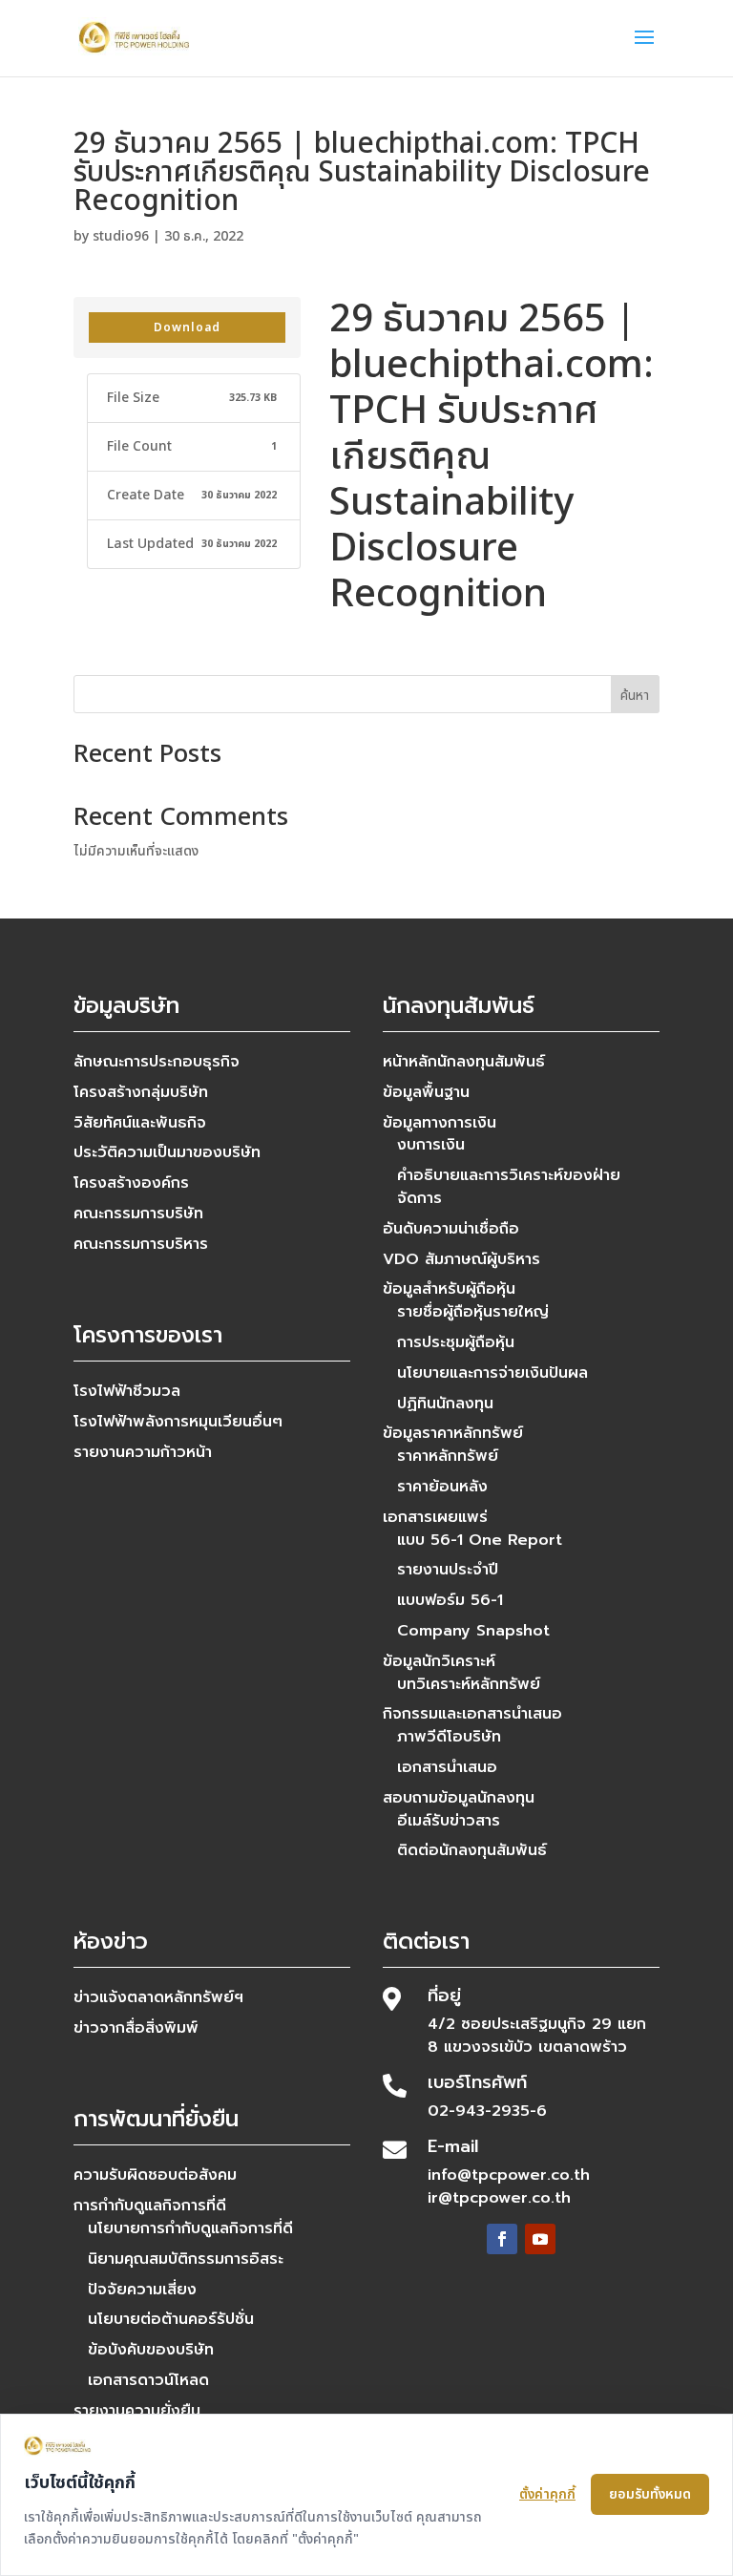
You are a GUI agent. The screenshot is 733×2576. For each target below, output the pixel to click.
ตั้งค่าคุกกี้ (547, 2494)
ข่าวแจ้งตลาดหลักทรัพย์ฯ (158, 1997)
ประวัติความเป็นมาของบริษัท (167, 1152)
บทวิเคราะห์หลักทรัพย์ (469, 1684)
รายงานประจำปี (448, 1570)
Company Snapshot (473, 1631)
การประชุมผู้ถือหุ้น (456, 1342)
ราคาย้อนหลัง (442, 1487)
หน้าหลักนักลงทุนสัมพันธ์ (464, 1062)
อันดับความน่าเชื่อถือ (451, 1229)
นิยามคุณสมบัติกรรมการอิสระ (186, 2259)
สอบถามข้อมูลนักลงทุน (459, 1798)
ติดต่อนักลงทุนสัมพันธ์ (472, 1850)
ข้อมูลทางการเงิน (440, 1123)
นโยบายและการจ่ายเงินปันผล (492, 1373)
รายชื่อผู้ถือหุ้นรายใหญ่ (473, 1312)
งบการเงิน (431, 1145)
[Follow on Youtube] (540, 2239)
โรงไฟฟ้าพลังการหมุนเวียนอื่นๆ (178, 1422)
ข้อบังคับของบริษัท (151, 2350)
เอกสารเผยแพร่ (435, 1517)
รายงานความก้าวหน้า (143, 1452)
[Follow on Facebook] (502, 2239)
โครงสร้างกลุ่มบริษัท (141, 1092)
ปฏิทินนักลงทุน (445, 1404)
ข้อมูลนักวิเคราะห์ (439, 1661)
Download (187, 327)
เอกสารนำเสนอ (447, 1767)
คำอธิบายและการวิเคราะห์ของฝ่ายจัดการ (509, 1187)
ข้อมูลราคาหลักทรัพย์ (453, 1433)
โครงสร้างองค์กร (131, 1183)
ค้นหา (635, 696)
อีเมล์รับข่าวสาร (449, 1821)
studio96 (121, 236)
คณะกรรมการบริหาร (141, 1244)
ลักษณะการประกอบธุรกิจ (157, 1062)
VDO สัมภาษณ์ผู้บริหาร (461, 1259)
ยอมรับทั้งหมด (650, 2494)
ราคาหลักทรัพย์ (448, 1456)
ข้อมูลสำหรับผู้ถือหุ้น (449, 1289)
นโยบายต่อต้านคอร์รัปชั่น (171, 2319)
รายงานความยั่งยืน (137, 2411)
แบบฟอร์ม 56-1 (450, 1600)
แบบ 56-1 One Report (480, 1540)
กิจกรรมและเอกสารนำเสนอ (472, 1714)
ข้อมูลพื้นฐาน (426, 1092)
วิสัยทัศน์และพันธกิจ (140, 1123)
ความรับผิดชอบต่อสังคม (155, 2175)
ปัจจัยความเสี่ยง (142, 2290)
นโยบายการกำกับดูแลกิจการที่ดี (190, 2228)
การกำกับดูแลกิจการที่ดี (150, 2206)
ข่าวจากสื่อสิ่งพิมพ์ (136, 2028)
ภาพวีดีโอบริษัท (449, 1737)
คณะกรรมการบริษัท (138, 1214)
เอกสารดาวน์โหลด (148, 2380)
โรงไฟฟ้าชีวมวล (127, 1391)
